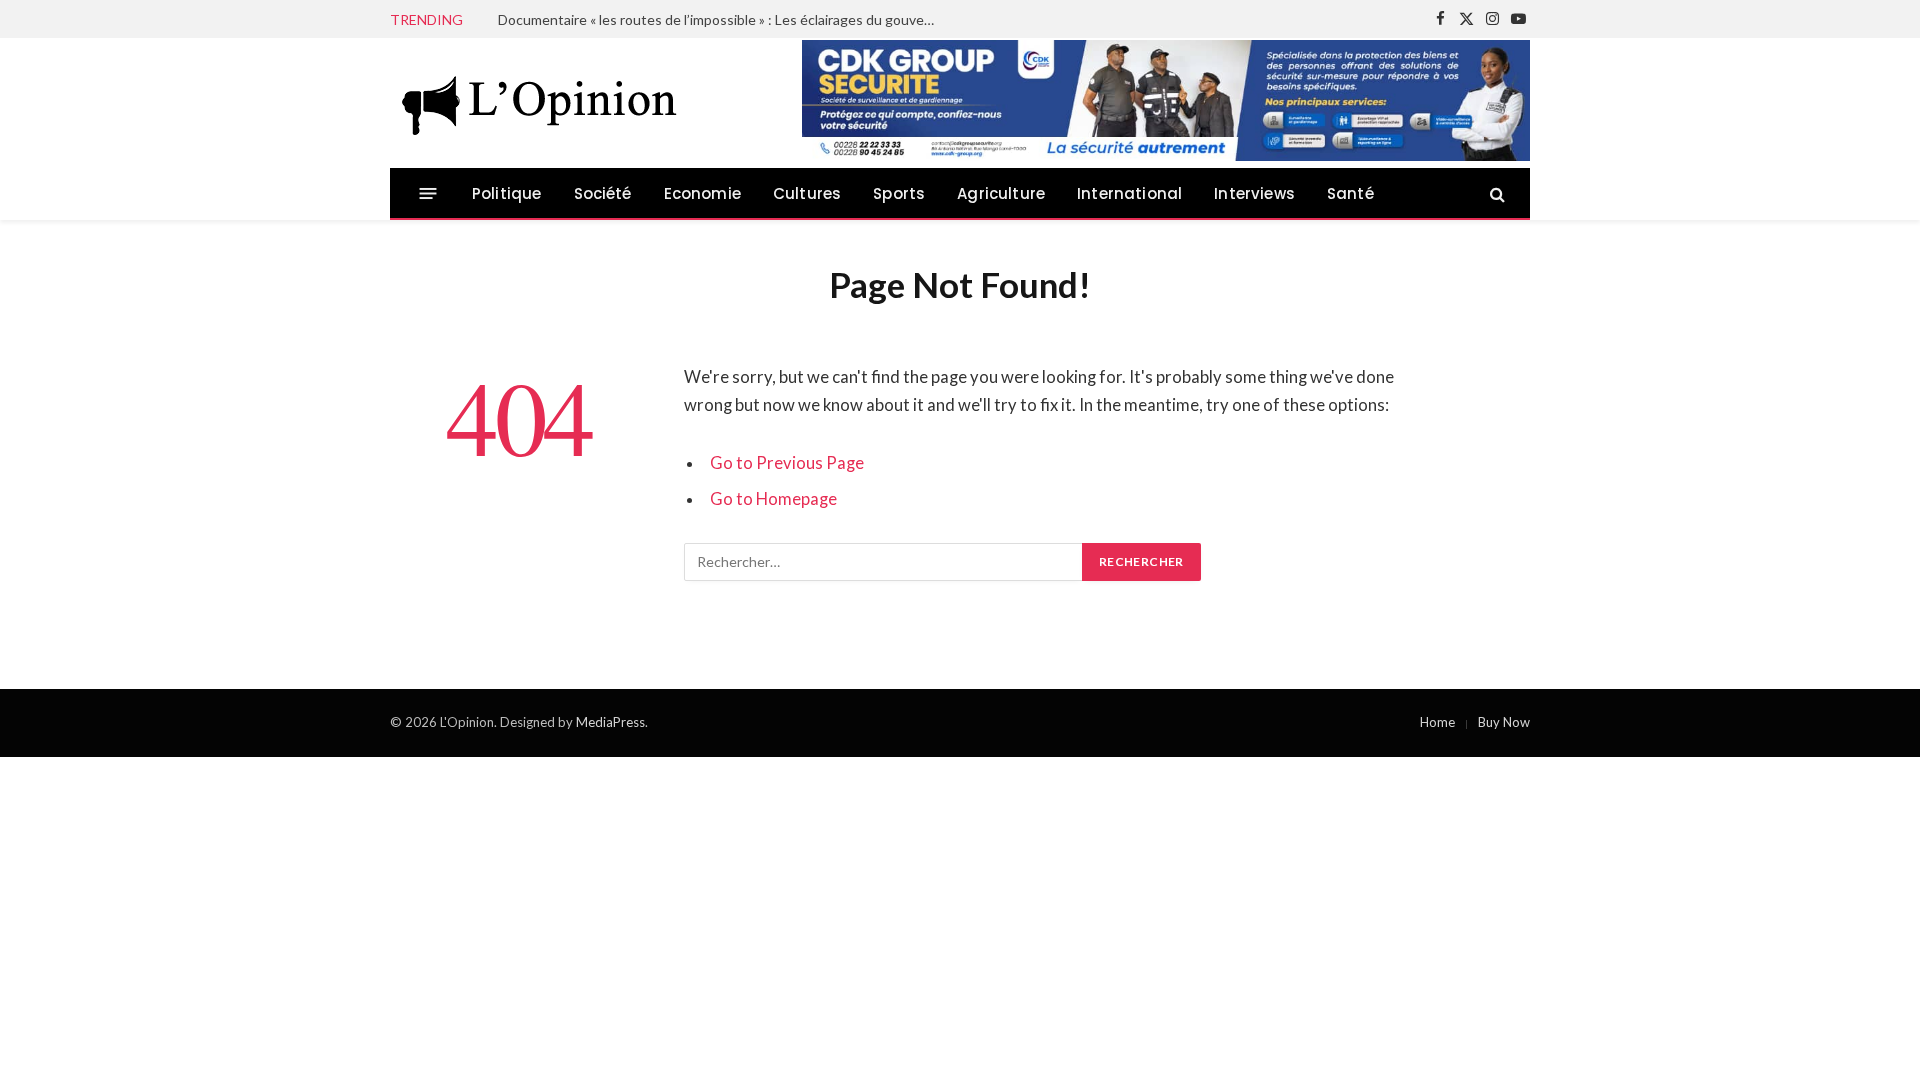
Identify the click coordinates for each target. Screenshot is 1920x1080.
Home (1437, 722)
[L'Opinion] (540, 103)
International (1129, 193)
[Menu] (428, 193)
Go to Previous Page (787, 463)
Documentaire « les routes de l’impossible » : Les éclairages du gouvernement (723, 19)
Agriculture (1001, 193)
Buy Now (1504, 722)
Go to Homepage (773, 499)
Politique (507, 193)
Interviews (1254, 193)
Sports (899, 193)
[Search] (1495, 193)
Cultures (807, 193)
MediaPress (610, 722)
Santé (1350, 193)
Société (603, 193)
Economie (702, 193)
